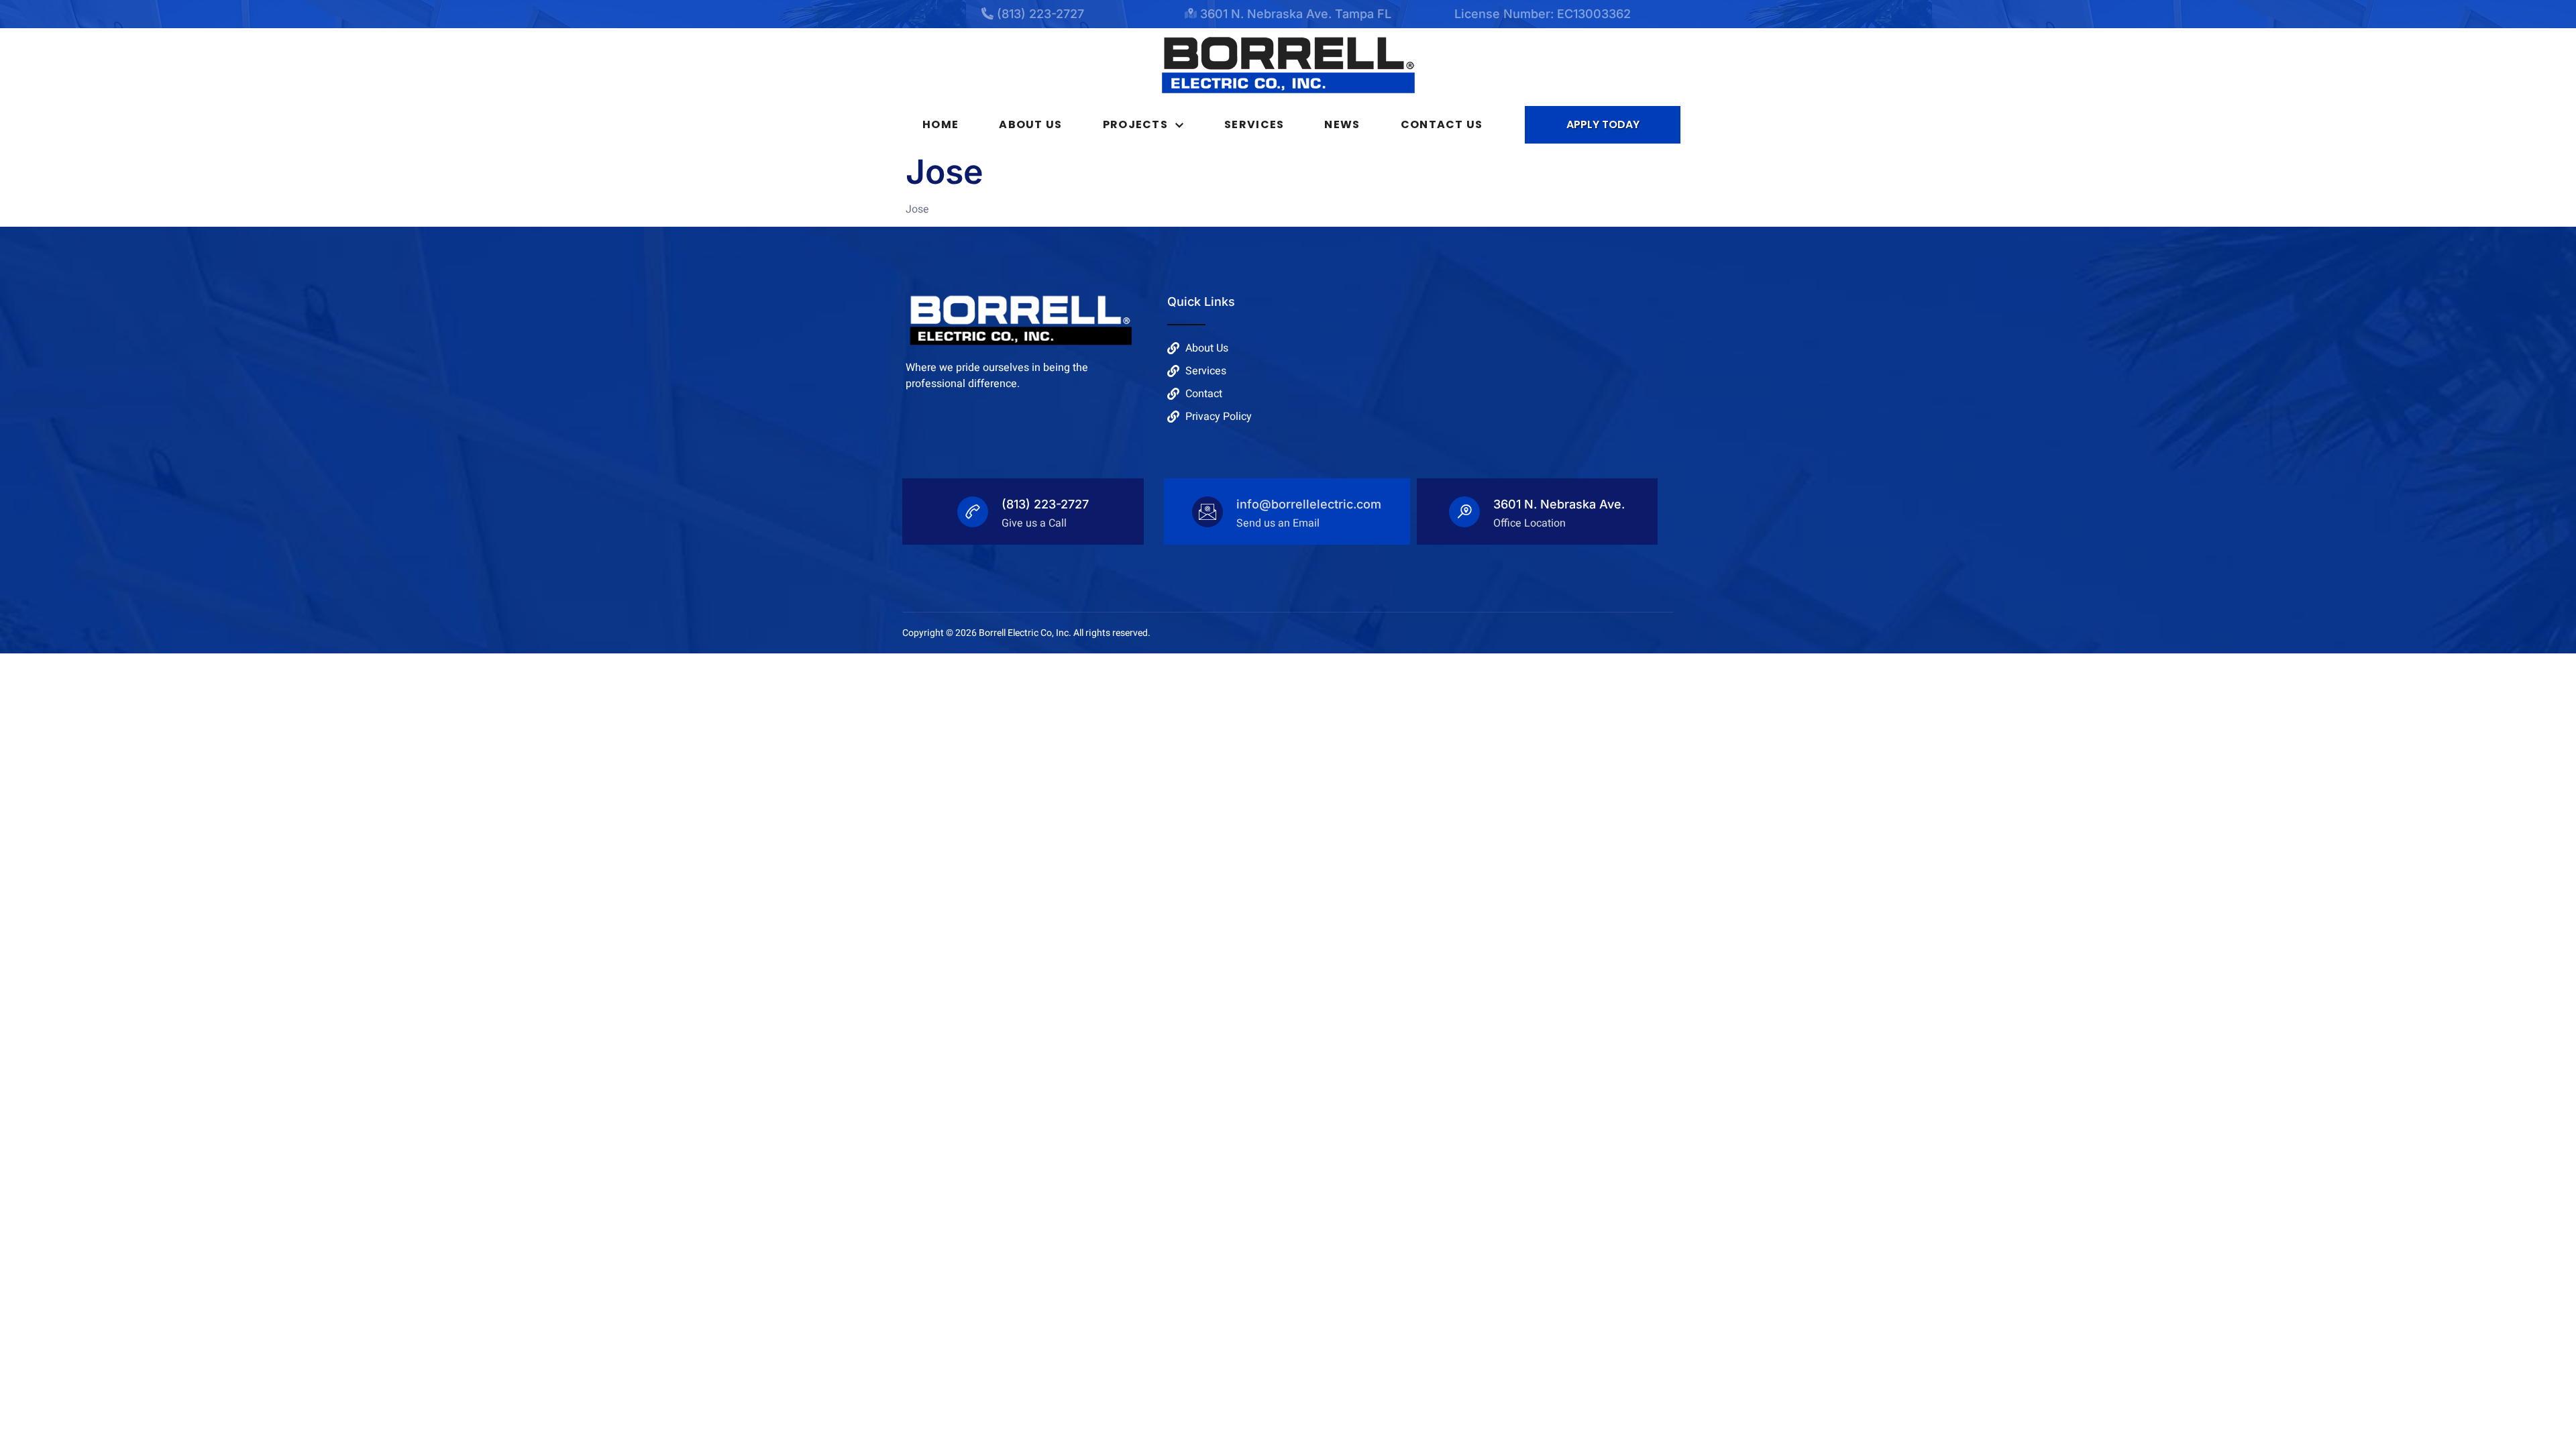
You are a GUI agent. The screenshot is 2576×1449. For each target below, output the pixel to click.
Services (1254, 124)
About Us (1030, 124)
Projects (1135, 124)
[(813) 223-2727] (973, 512)
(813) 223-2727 (1045, 504)
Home (941, 124)
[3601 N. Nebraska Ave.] (1464, 512)
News (1342, 124)
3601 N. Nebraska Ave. (1559, 504)
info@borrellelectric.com (1309, 504)
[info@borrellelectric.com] (1207, 512)
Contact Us (1442, 124)
